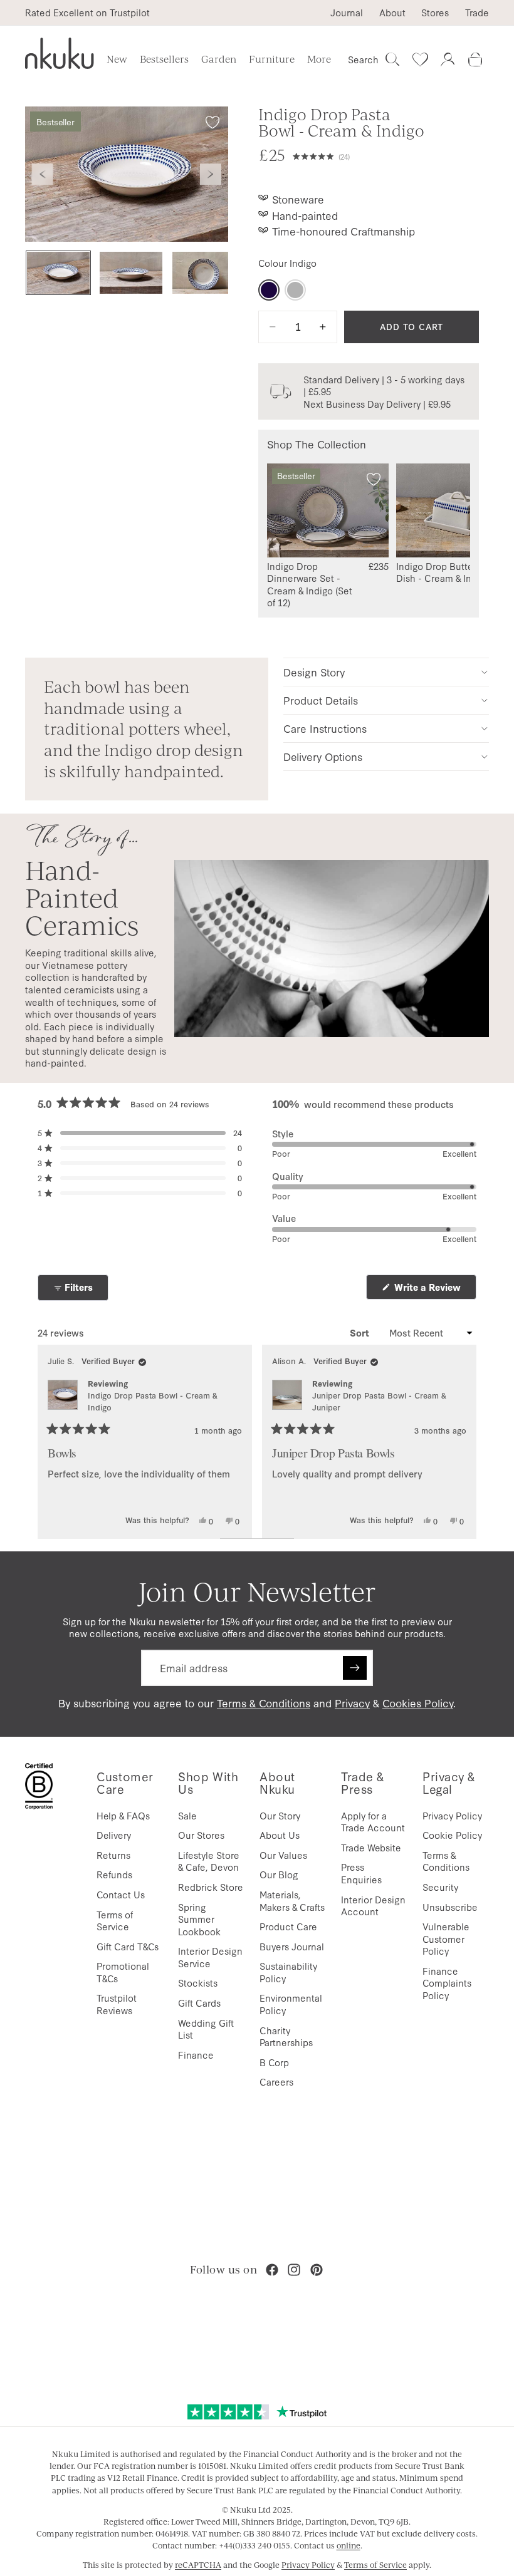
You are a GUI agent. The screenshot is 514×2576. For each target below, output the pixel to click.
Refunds (114, 1874)
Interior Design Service (210, 1957)
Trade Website (371, 1847)
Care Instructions (325, 728)
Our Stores (201, 1835)
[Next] (461, 1442)
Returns (113, 1855)
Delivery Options (323, 756)
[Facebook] (272, 2270)
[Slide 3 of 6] (204, 273)
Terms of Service (115, 1921)
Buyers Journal (292, 1946)
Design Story (314, 672)
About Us (280, 1835)
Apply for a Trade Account (373, 1822)
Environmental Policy (291, 2004)
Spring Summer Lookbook (199, 1919)
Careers (276, 2082)
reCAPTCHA (198, 2565)
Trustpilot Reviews (117, 2004)
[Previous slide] (43, 174)
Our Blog (279, 1874)
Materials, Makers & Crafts (292, 1901)
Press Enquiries (361, 1873)
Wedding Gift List (206, 2029)
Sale (187, 1815)
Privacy (352, 1703)
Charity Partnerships (286, 2036)
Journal (347, 13)
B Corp (274, 2062)
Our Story (280, 1815)
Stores (435, 13)
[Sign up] (355, 1668)
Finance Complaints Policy (447, 1983)
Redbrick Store (211, 1887)
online (349, 2545)
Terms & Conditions (264, 1703)
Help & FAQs (123, 1815)
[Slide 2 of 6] (131, 273)
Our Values (283, 1855)
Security (440, 1887)
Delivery (114, 1835)
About (392, 13)
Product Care (288, 1926)
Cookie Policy (452, 1835)
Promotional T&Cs (123, 1972)
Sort (361, 1333)
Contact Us (121, 1894)
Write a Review (434, 1290)
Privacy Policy (452, 1815)
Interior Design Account (373, 1906)
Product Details (321, 700)
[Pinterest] (317, 2270)
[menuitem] (319, 59)
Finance (196, 2055)
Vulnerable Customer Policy (446, 1938)
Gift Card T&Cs (128, 1946)
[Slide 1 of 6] (58, 273)
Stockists (198, 1983)
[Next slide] (211, 174)
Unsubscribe (450, 1907)
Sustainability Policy (288, 1972)
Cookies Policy (418, 1703)
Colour (287, 263)
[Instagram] (294, 2270)
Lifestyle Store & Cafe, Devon (209, 1861)
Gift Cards (199, 2003)
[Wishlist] (420, 59)
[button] (386, 155)
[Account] (448, 59)
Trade (477, 13)
